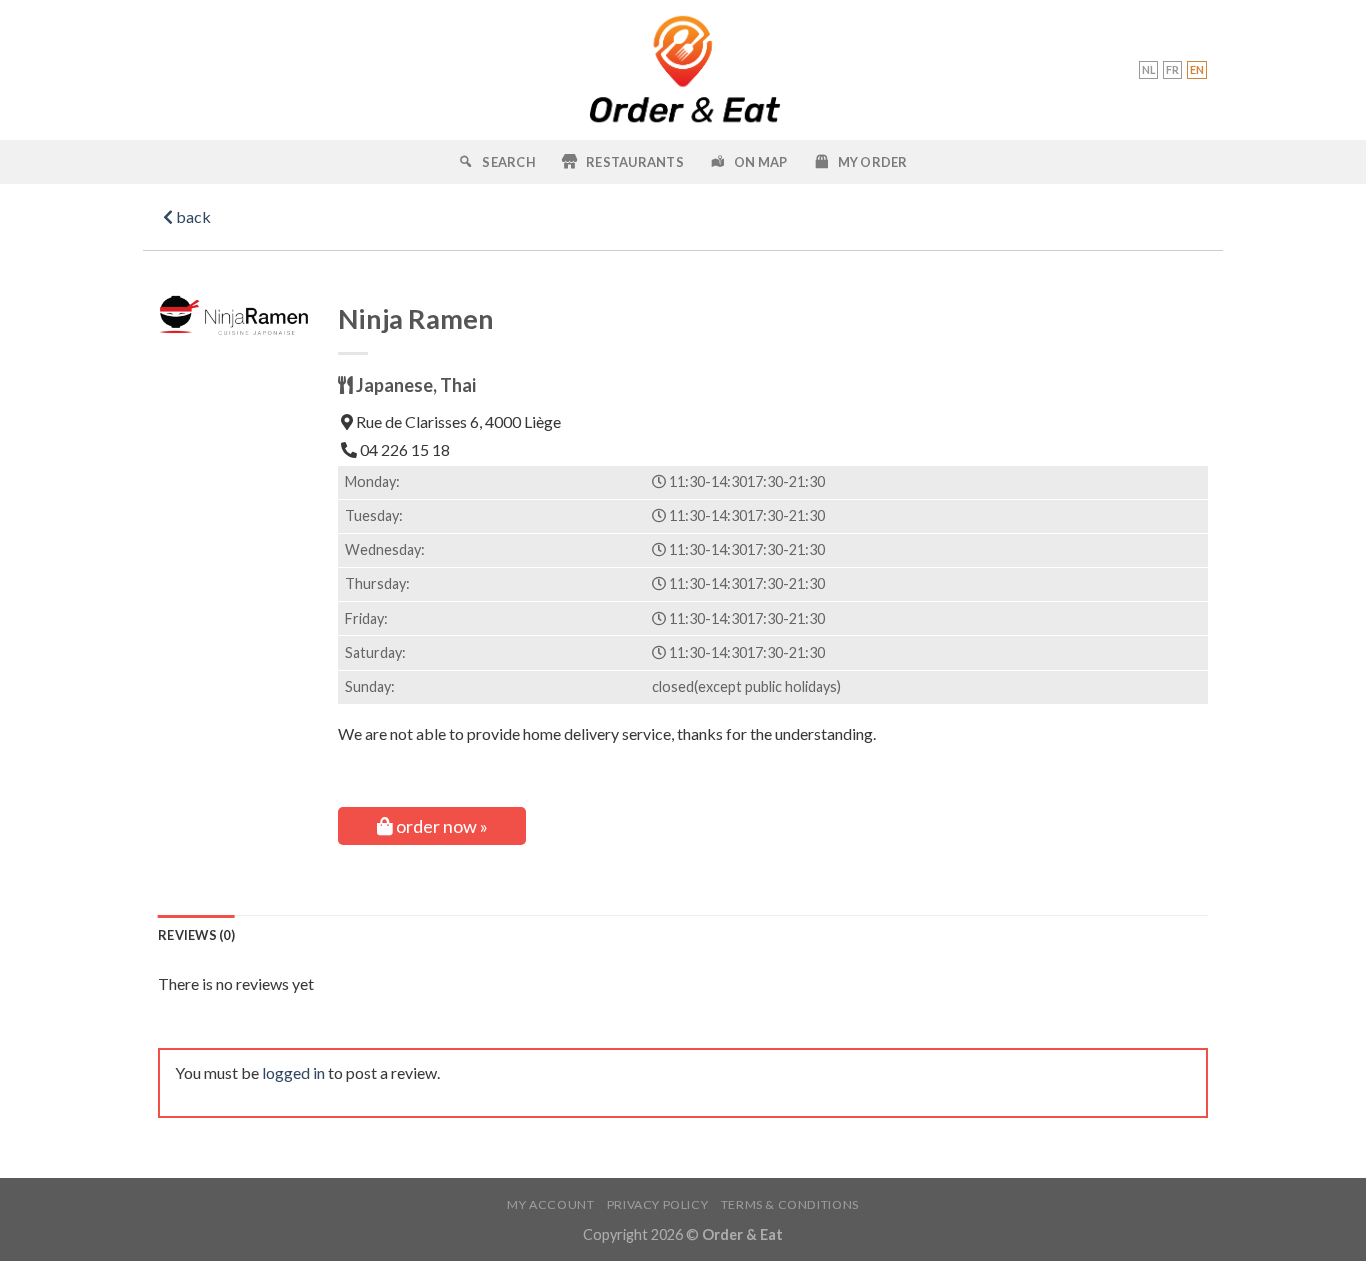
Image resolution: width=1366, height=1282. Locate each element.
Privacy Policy (658, 1204)
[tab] (196, 935)
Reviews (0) (196, 935)
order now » (440, 826)
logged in (293, 1072)
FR (1172, 69)
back (192, 216)
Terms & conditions (790, 1204)
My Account (550, 1204)
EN (1197, 69)
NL (1148, 69)
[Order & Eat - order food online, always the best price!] (683, 70)
